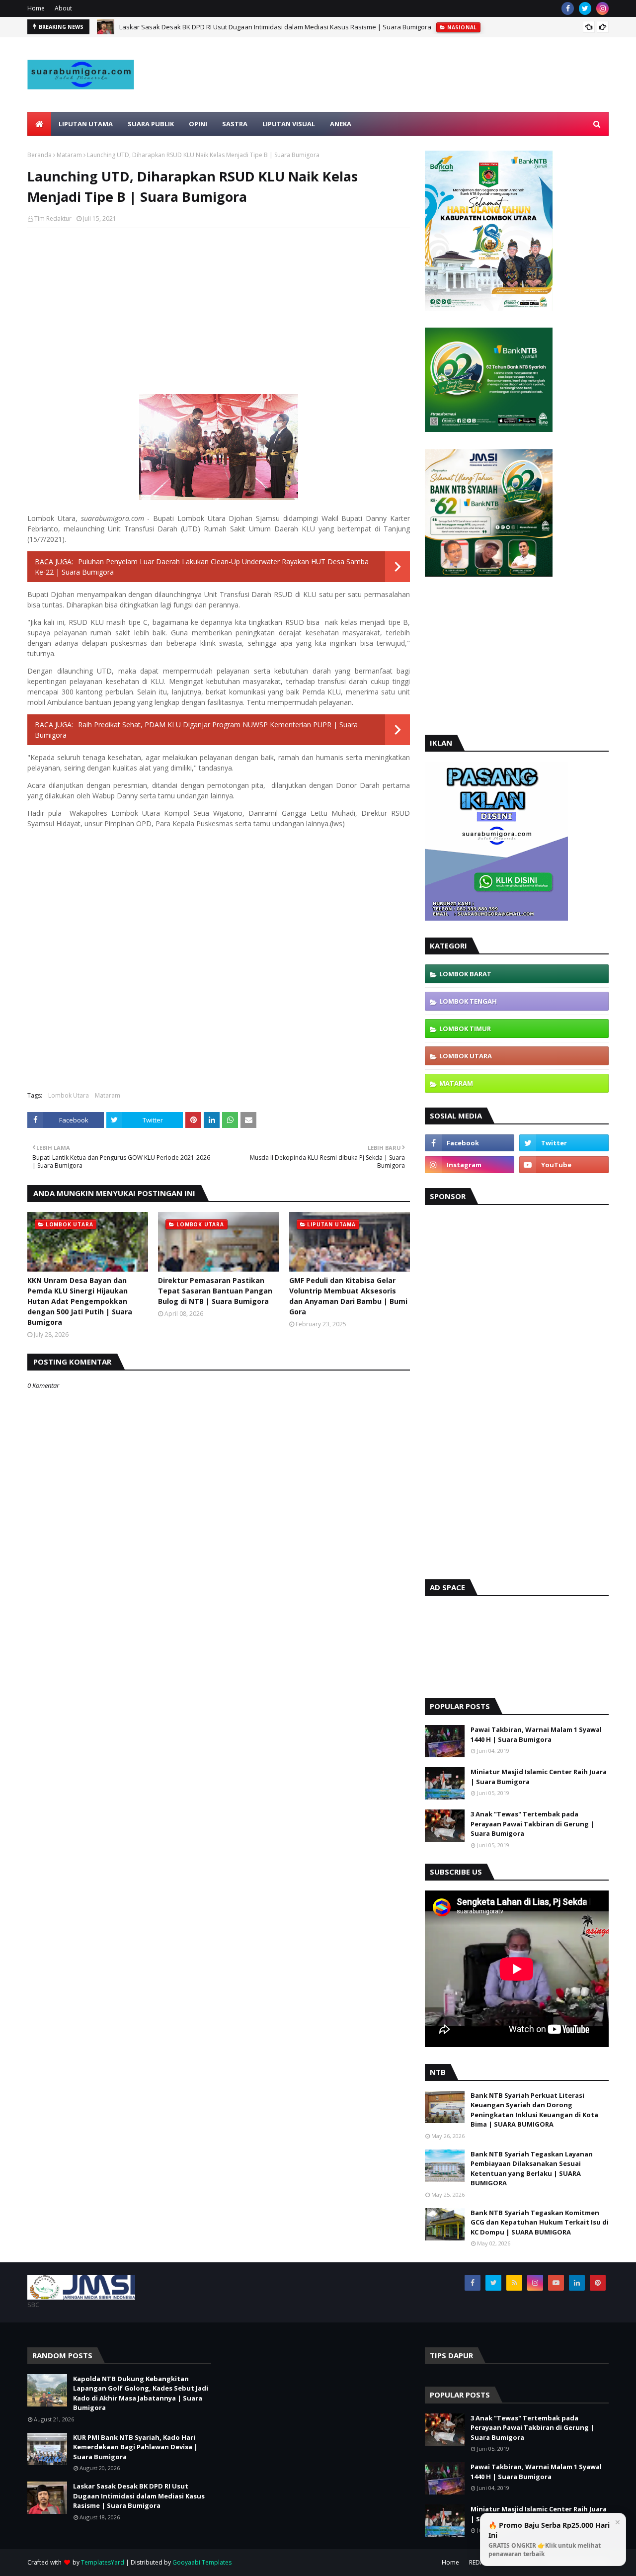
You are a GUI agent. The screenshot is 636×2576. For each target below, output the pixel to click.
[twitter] (585, 8)
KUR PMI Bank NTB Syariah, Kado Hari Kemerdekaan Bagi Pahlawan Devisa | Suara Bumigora (135, 2447)
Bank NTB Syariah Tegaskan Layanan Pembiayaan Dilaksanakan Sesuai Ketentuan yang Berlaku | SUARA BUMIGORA (532, 2169)
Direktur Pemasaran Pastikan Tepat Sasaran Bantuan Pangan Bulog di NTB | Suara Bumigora (215, 1291)
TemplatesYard (103, 2562)
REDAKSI (480, 2562)
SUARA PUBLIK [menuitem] (151, 124)
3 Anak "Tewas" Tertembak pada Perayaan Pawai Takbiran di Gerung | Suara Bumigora (532, 1824)
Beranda (40, 155)
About (63, 8)
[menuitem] (39, 124)
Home (36, 8)
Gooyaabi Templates (202, 2562)
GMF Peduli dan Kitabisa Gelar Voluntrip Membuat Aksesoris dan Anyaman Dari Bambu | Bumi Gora (348, 1296)
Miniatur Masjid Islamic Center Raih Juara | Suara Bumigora (539, 1777)
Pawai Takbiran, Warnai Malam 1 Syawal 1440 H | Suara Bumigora (536, 1734)
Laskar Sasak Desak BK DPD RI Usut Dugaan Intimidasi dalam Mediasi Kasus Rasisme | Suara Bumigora (275, 27)
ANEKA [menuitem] (341, 124)
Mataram (69, 155)
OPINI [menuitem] (198, 124)
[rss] (514, 2283)
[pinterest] (598, 2283)
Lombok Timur (465, 1029)
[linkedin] (577, 2283)
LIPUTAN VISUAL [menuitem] (289, 124)
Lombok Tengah (468, 1001)
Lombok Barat (465, 974)
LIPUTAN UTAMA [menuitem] (86, 124)
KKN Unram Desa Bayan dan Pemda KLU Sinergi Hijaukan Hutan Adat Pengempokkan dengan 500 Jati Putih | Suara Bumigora (80, 1301)
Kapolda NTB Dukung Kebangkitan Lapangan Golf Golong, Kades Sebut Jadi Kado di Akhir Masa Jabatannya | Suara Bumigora (141, 2393)
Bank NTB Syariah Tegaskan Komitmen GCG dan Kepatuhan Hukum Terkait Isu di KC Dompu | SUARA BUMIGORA (540, 2222)
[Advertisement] (428, 98)
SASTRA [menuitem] (235, 124)
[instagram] (602, 8)
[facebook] (568, 8)
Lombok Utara (69, 1095)
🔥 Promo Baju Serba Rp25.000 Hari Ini (549, 2539)
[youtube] (564, 1165)
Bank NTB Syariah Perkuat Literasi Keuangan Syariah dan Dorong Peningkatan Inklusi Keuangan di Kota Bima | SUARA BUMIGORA (534, 2110)
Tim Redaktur (53, 218)
